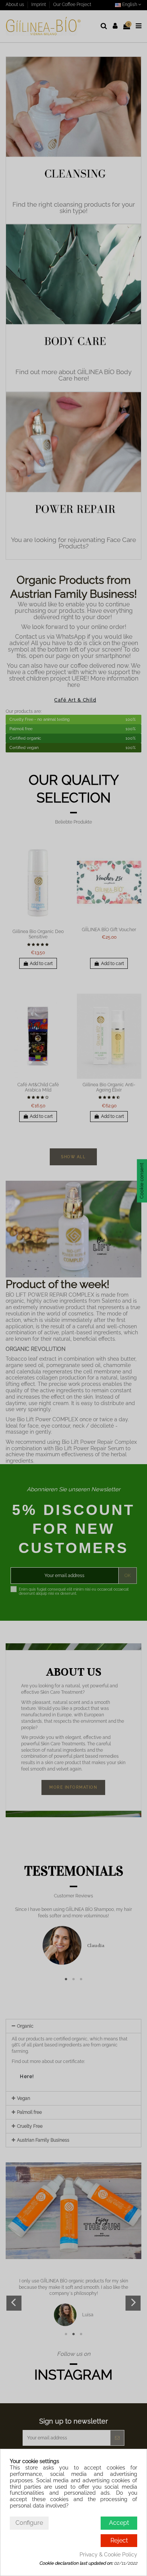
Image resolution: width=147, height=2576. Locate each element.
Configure (29, 2523)
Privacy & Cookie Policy (108, 2555)
